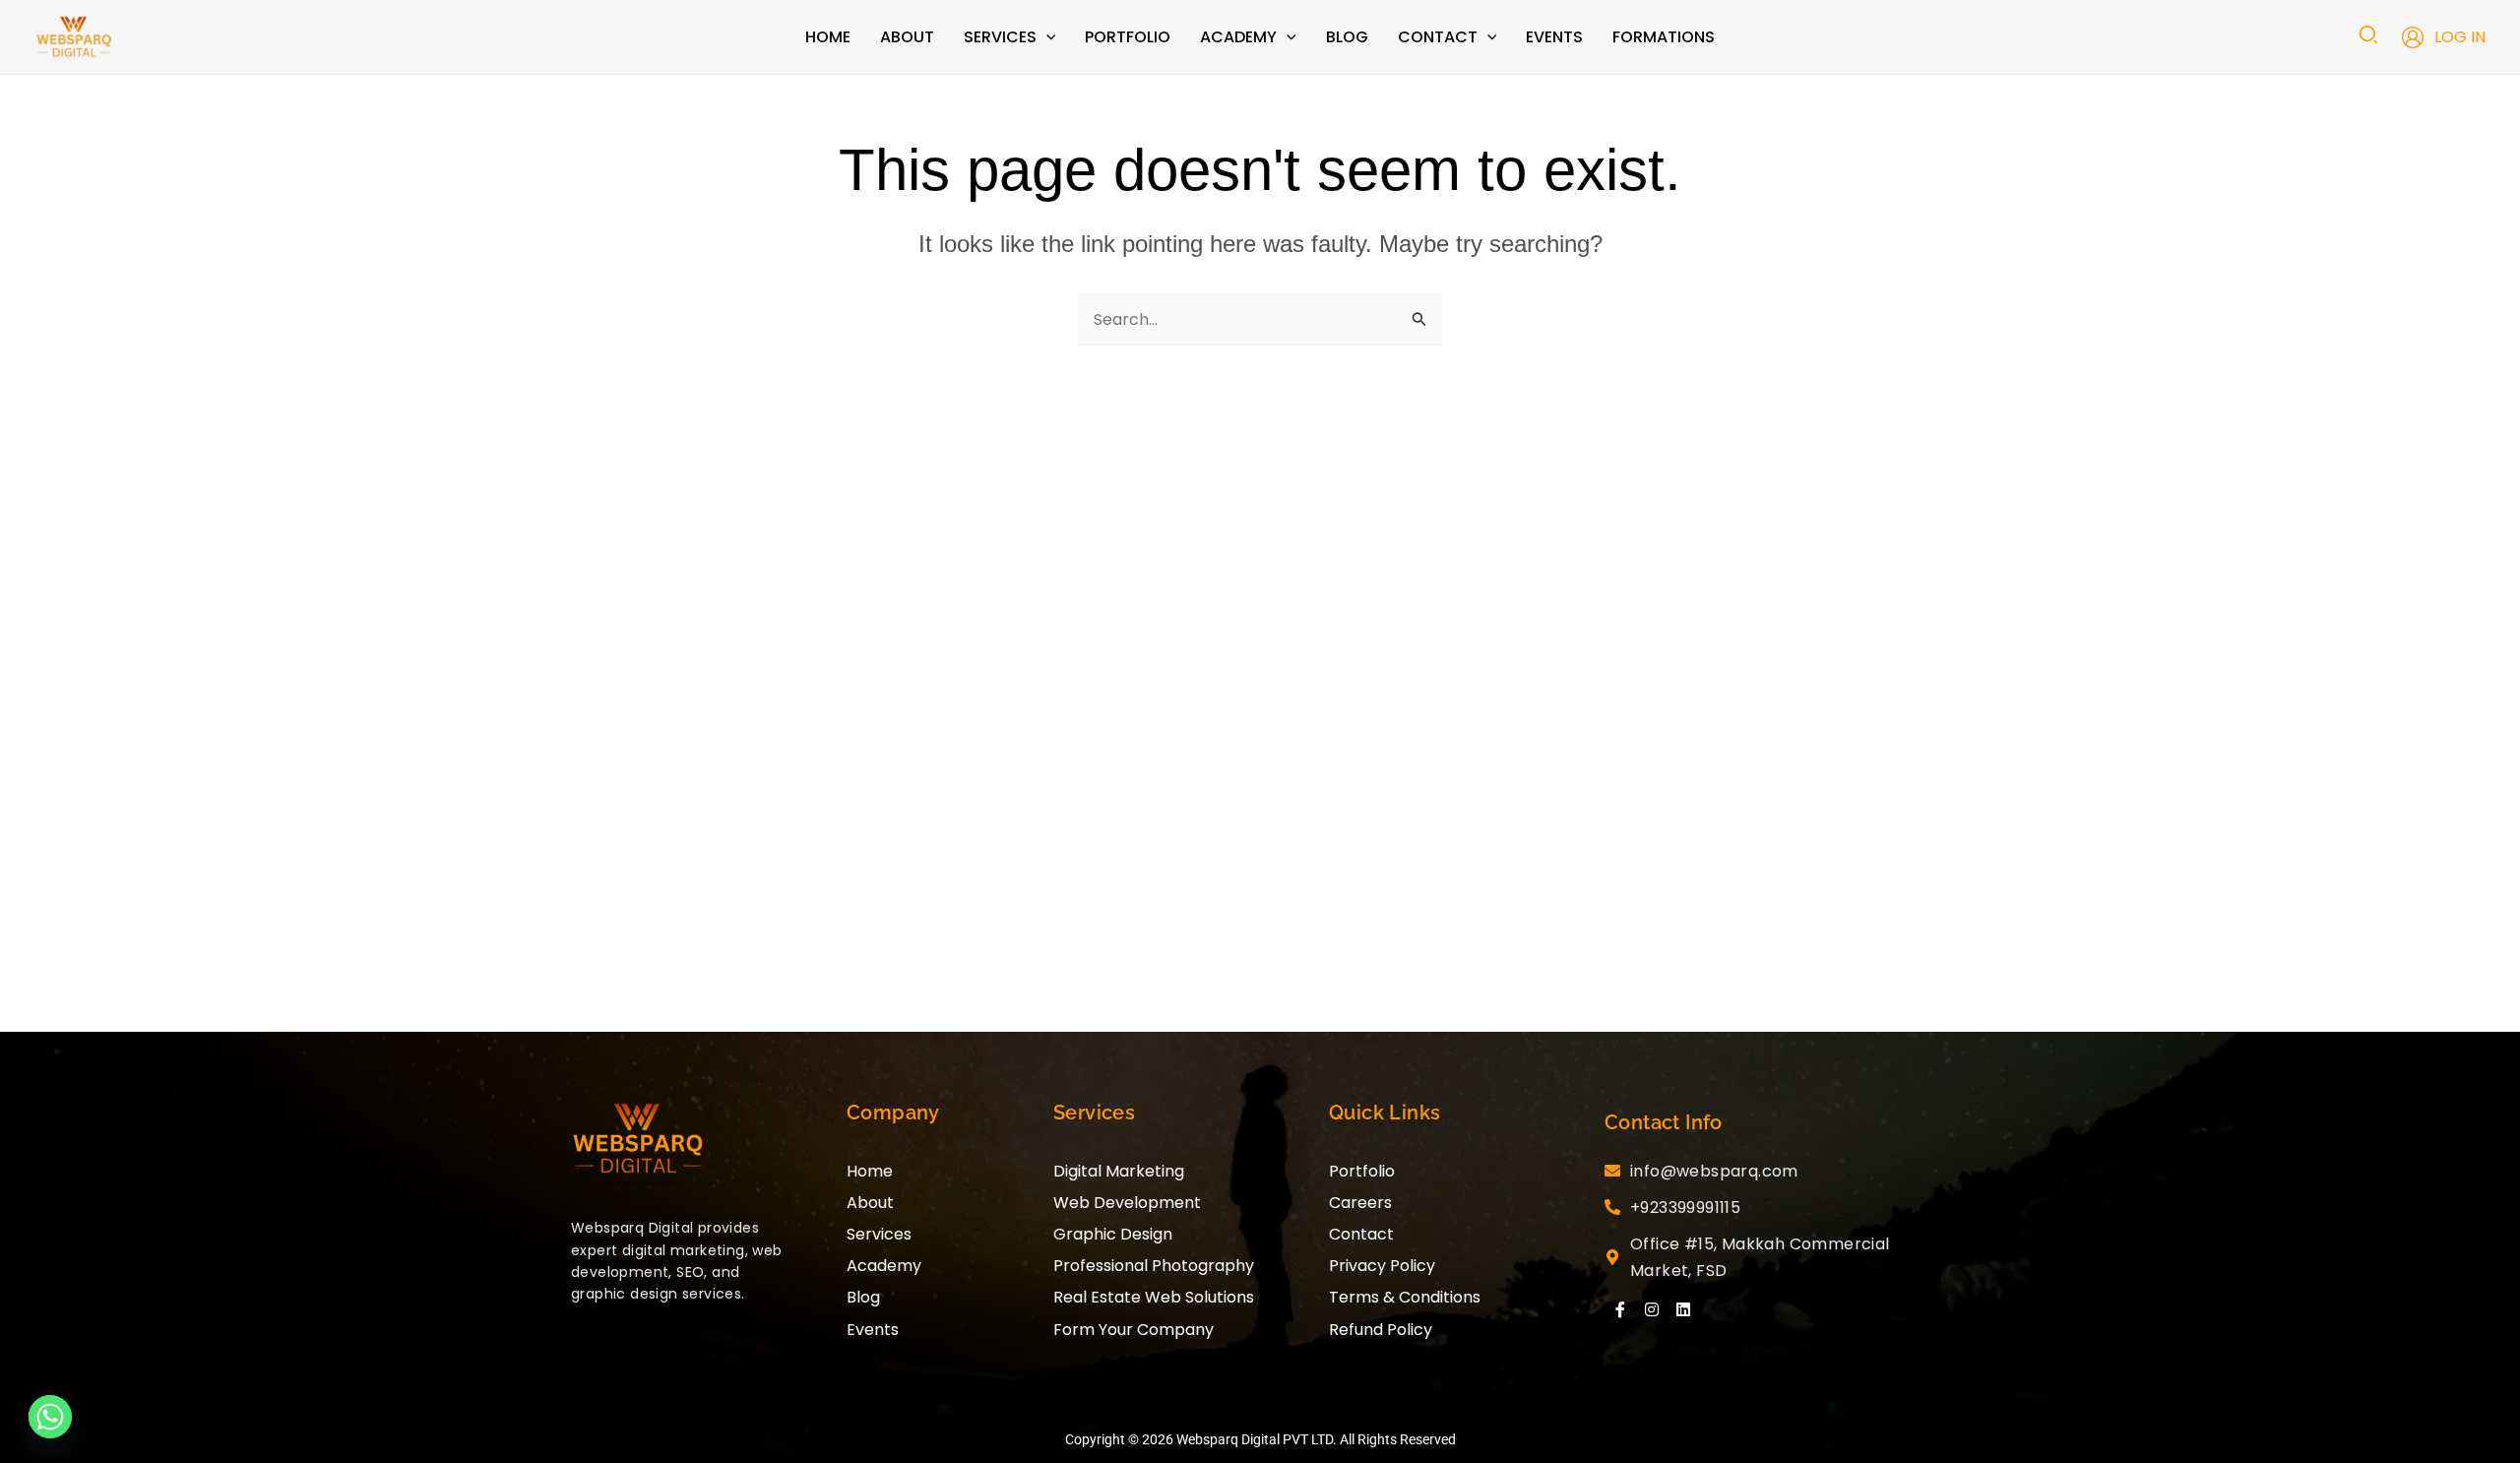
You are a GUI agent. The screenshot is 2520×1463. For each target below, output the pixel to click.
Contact (1361, 1234)
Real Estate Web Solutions (1154, 1297)
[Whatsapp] (50, 1417)
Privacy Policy (1382, 1266)
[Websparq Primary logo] (638, 1145)
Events (873, 1330)
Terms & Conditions (1405, 1297)
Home (870, 1171)
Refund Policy (1381, 1330)
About (870, 1203)
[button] (1046, 37)
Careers (1360, 1203)
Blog (863, 1297)
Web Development (1127, 1203)
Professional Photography (1154, 1266)
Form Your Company (1134, 1330)
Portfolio (1362, 1171)
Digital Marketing (1119, 1171)
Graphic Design (1113, 1234)
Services (879, 1234)
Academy (884, 1266)
